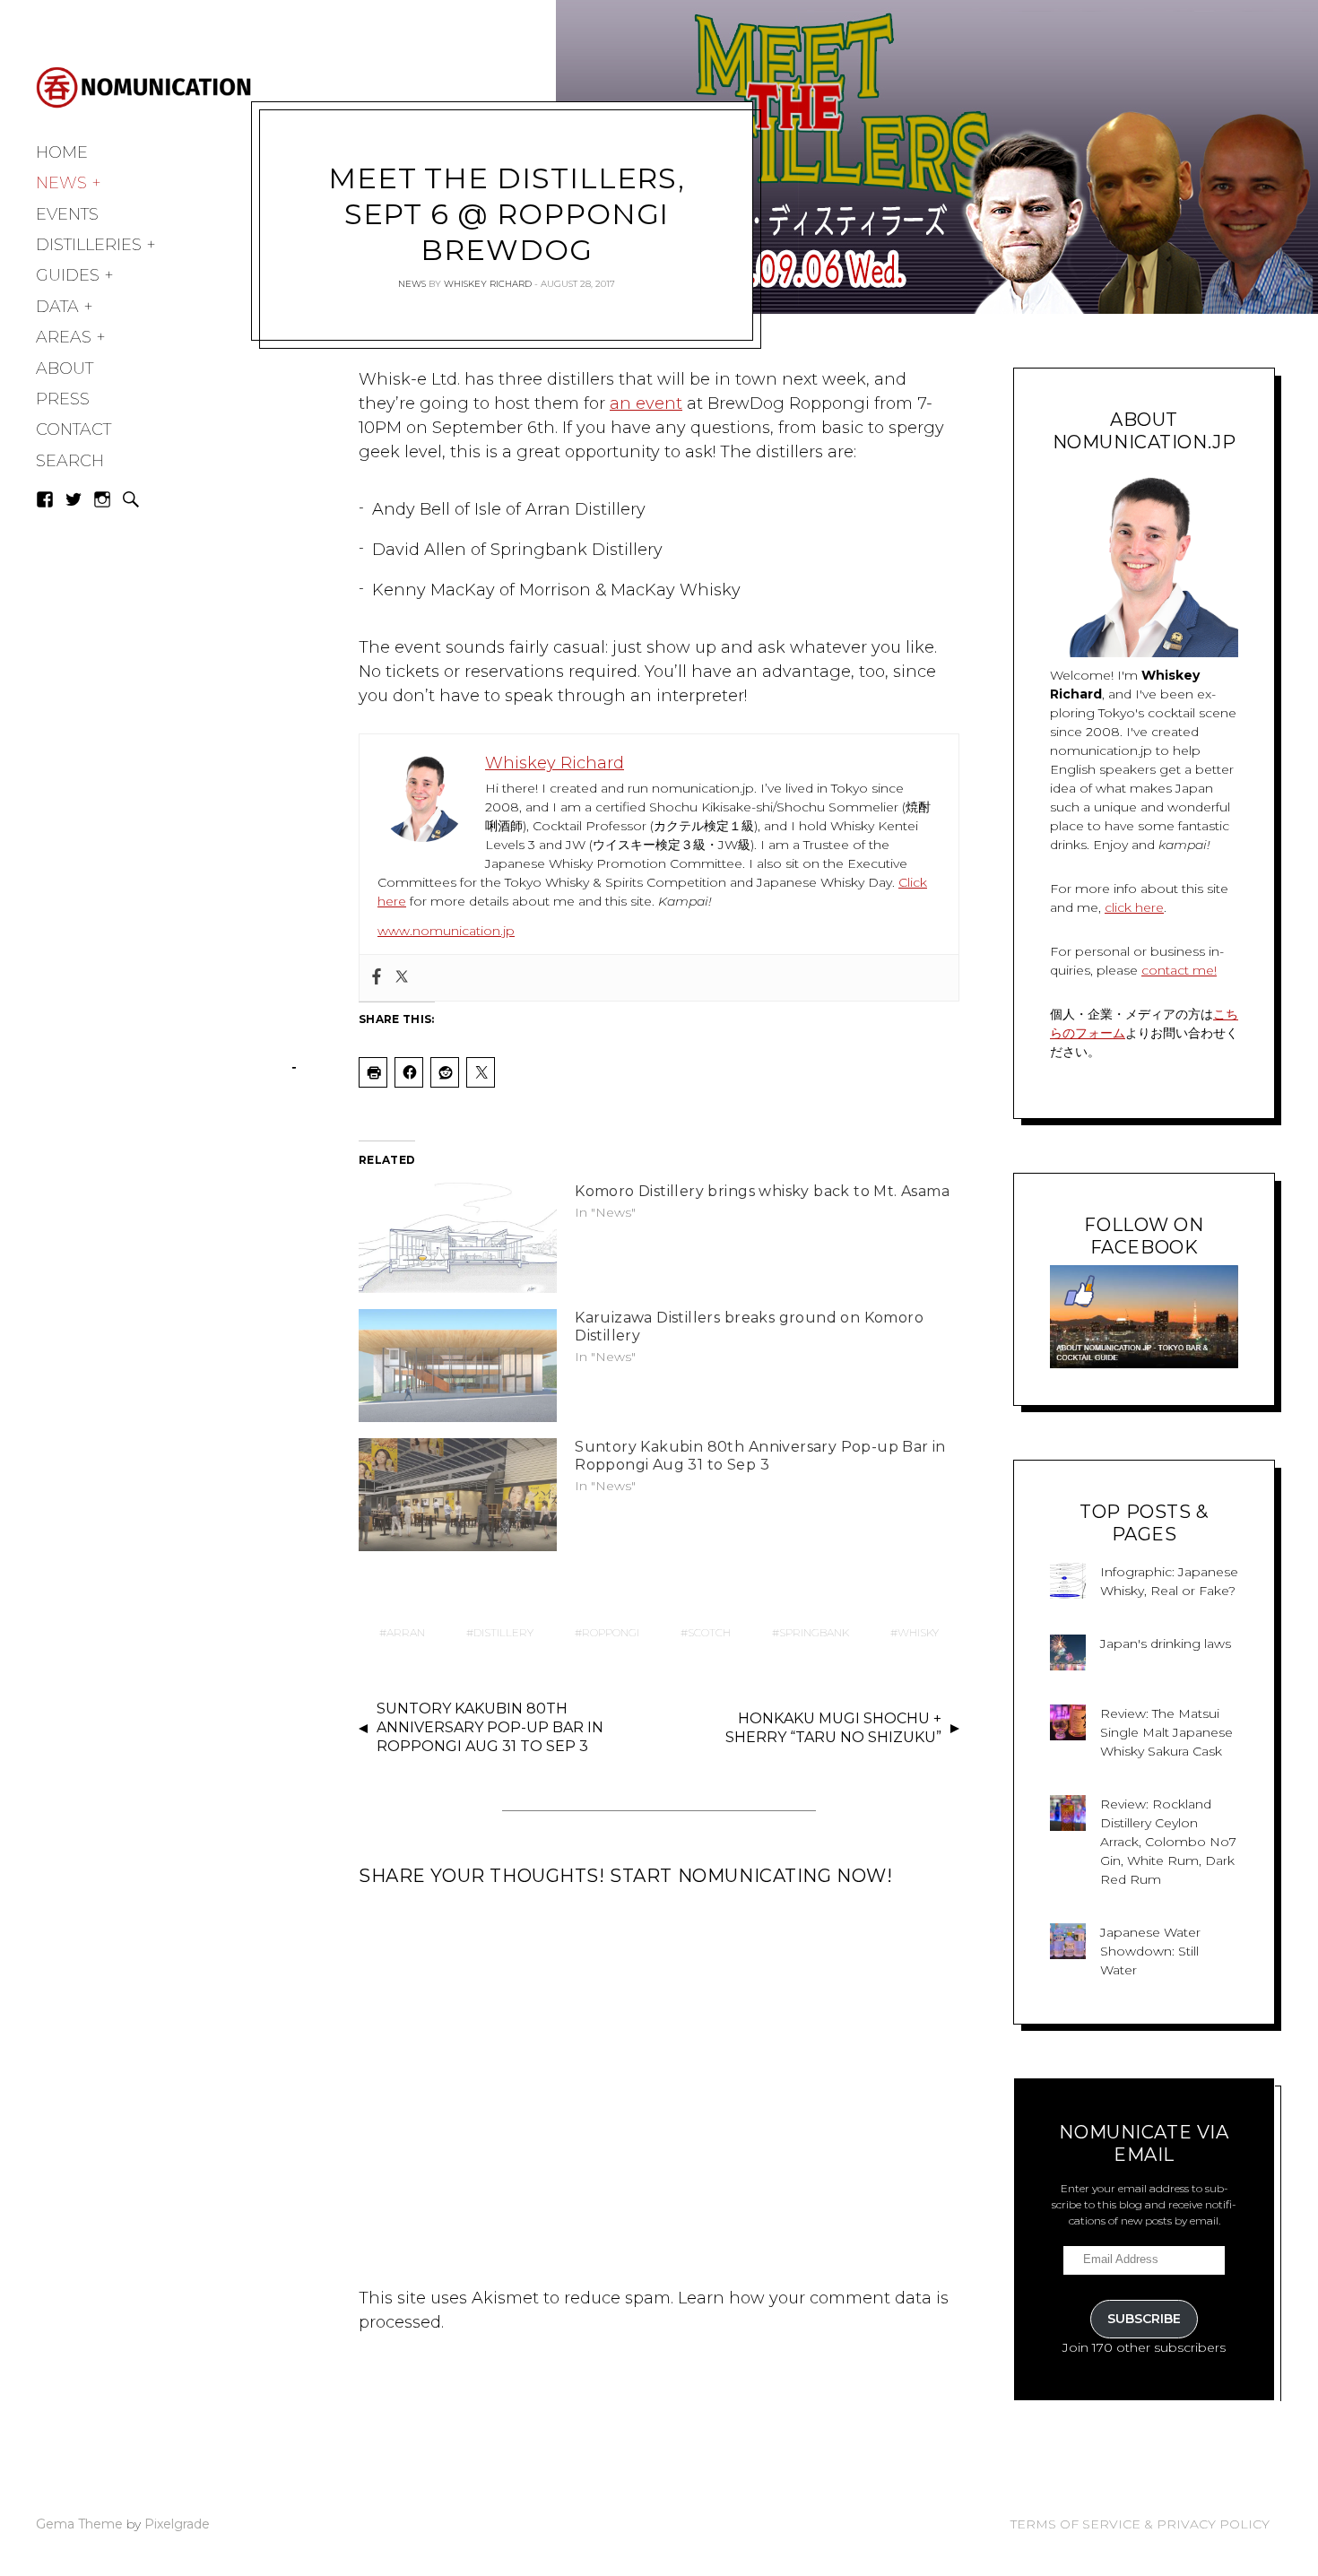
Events (67, 214)
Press (63, 399)
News (61, 183)
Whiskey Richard (488, 284)
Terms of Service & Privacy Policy (1140, 2524)
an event (646, 403)
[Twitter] (402, 978)
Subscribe (1144, 2319)
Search (70, 461)
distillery (503, 1632)
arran (406, 1632)
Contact (74, 429)
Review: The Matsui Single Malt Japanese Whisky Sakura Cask (1166, 1732)
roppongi (611, 1632)
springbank (814, 1632)
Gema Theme (79, 2524)
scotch (709, 1632)
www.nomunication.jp (446, 931)
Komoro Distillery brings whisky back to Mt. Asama (762, 1191)
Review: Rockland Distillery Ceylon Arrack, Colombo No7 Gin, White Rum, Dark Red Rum (1168, 1842)
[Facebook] (377, 978)
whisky (918, 1632)
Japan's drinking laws (1166, 1644)
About (65, 369)
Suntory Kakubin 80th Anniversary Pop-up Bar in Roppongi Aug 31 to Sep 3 (760, 1456)
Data (57, 307)
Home (62, 152)
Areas (64, 337)
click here (1134, 907)
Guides (68, 275)
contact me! (1179, 970)
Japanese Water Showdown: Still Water (1150, 1951)
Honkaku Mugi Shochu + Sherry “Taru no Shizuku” (833, 1728)
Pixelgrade (177, 2524)
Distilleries (89, 245)
